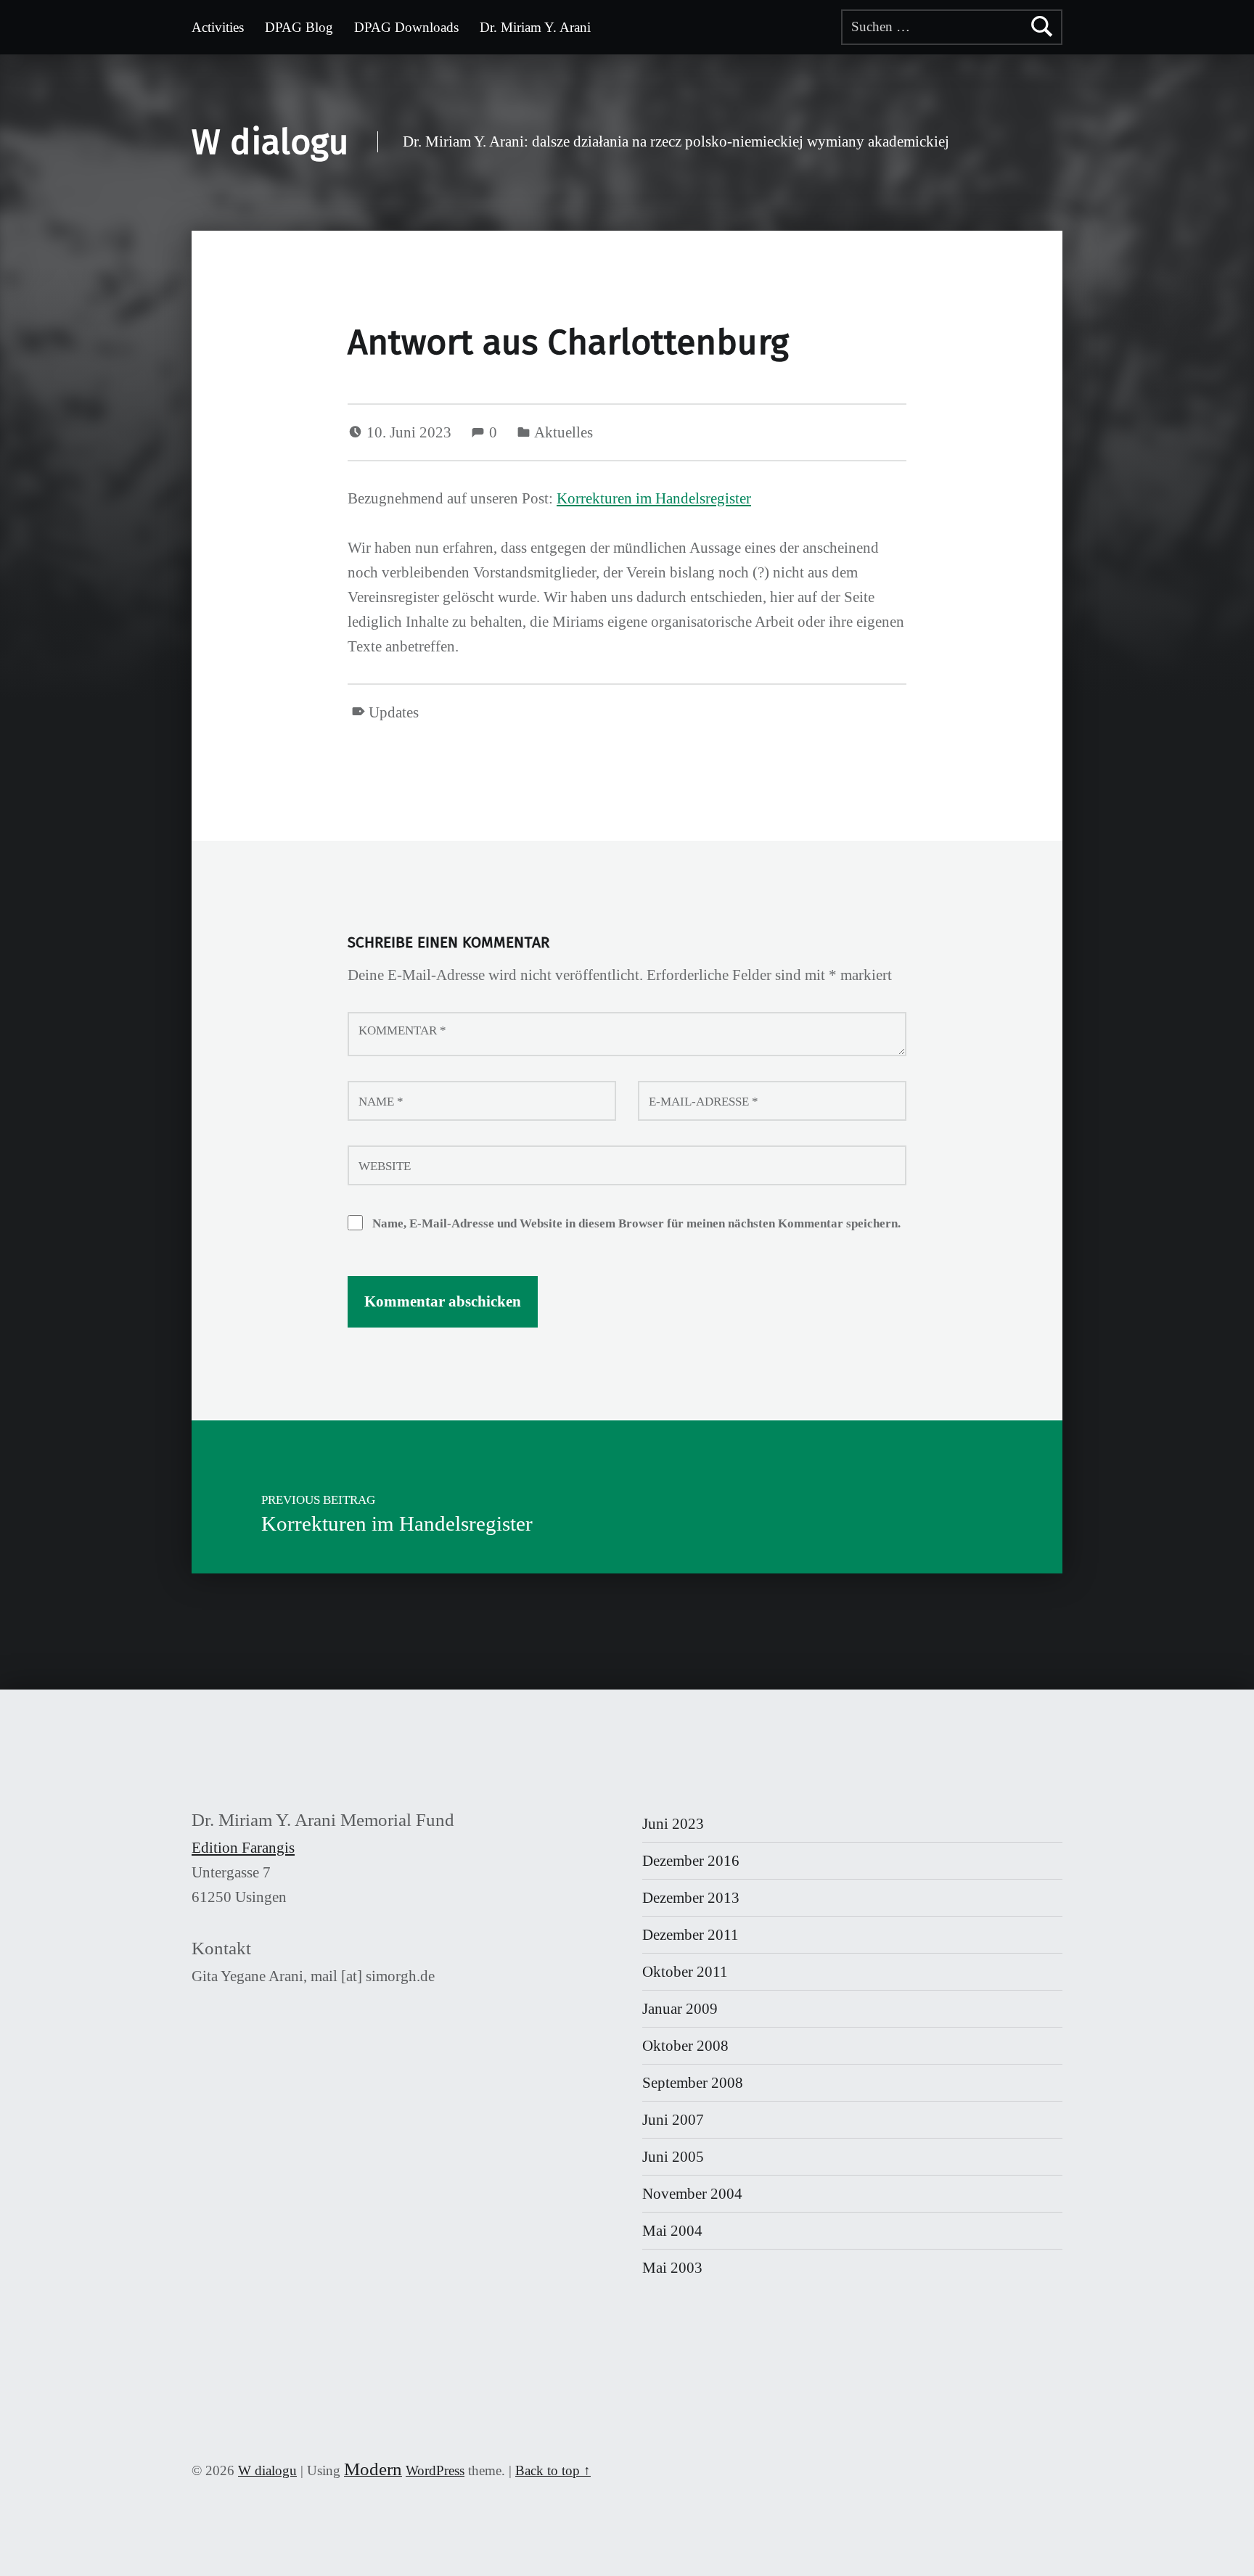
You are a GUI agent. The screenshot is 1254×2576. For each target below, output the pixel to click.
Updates (394, 712)
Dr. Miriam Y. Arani (535, 27)
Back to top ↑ (553, 2470)
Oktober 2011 (685, 1972)
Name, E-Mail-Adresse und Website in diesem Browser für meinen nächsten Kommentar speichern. (636, 1223)
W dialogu (270, 142)
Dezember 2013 (691, 1898)
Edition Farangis (243, 1848)
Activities (218, 27)
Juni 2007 (673, 2120)
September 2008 (693, 2083)
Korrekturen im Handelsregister (654, 498)
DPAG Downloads (406, 27)
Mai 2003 (672, 2268)
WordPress (435, 2470)
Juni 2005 (673, 2157)
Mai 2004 (672, 2231)
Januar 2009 (680, 2009)
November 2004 (692, 2194)
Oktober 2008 (685, 2046)
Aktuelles (564, 432)
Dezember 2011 (690, 1935)
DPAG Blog (299, 27)
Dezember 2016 (691, 1861)
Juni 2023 (673, 1824)
